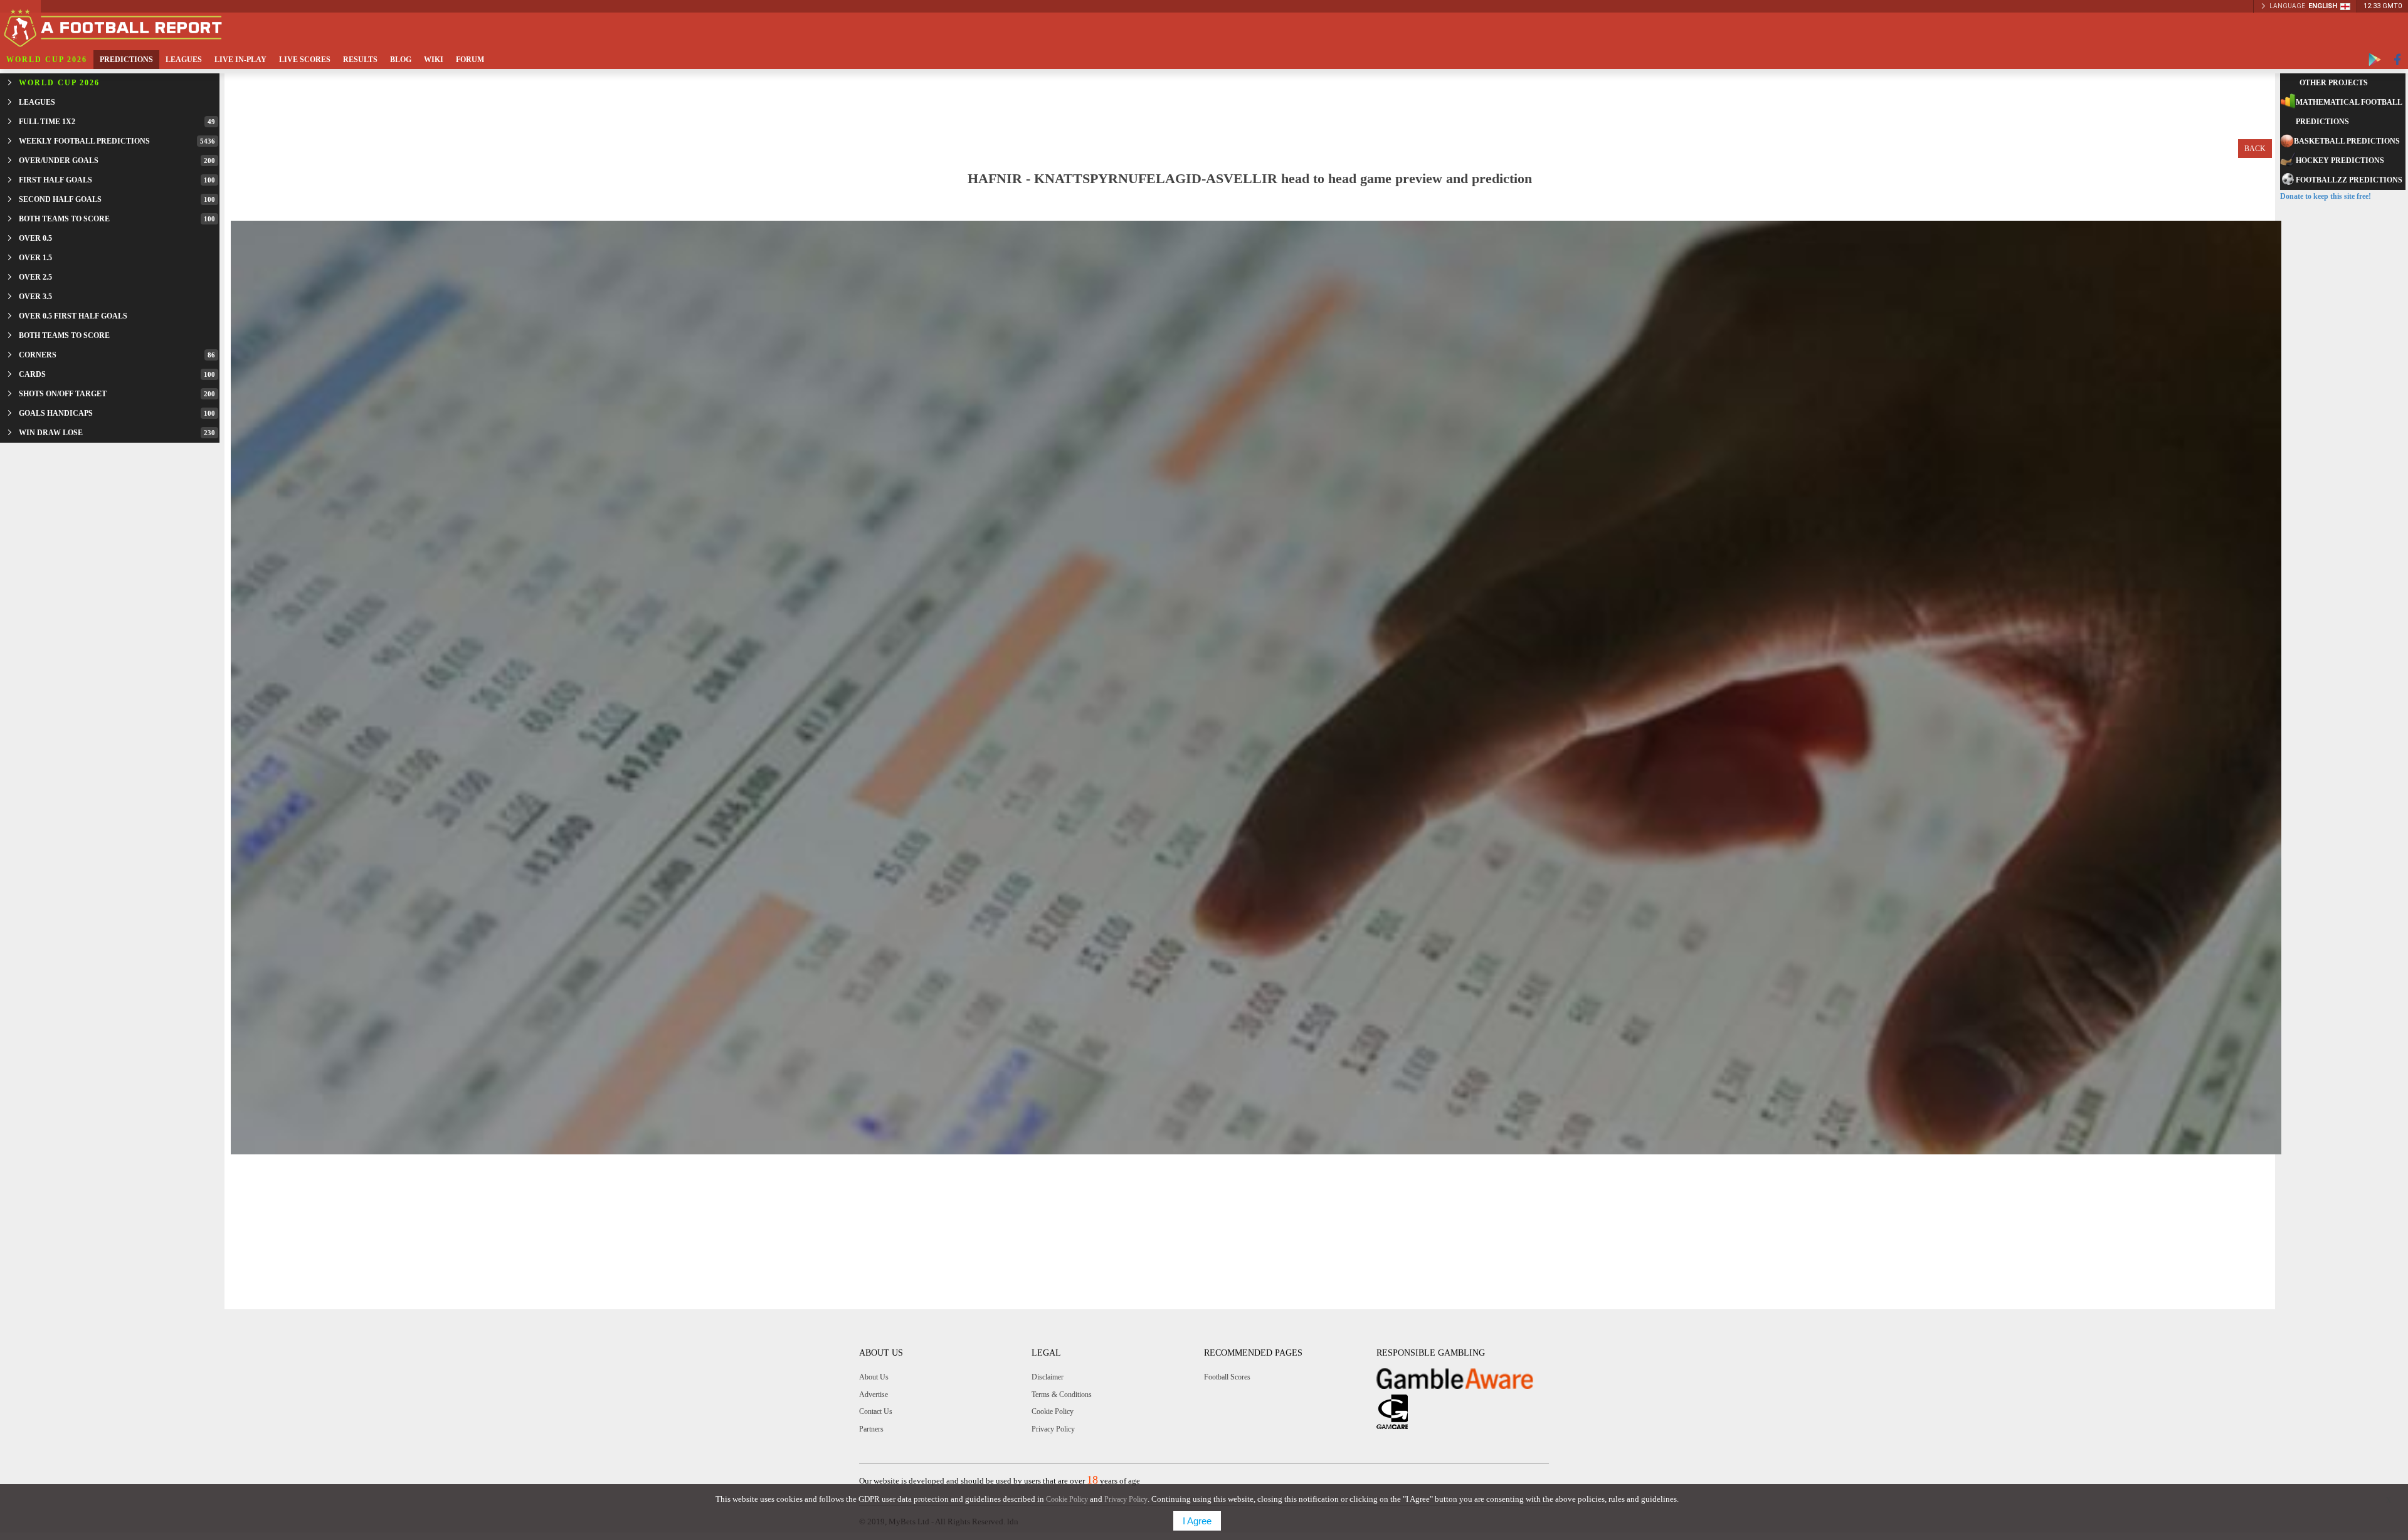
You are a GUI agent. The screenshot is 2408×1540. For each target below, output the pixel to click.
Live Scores (305, 60)
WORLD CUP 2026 (47, 60)
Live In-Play (240, 60)
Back (2255, 149)
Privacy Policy (1053, 1429)
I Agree (1197, 1521)
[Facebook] (2398, 60)
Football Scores (1227, 1377)
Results (360, 60)
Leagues (184, 60)
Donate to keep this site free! (2326, 196)
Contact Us (876, 1411)
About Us (874, 1377)
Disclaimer (1048, 1377)
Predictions (126, 60)
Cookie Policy (1053, 1411)
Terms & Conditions (1062, 1395)
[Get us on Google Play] (2375, 60)
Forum (470, 60)
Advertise (874, 1395)
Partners (871, 1429)
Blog (401, 60)
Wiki (434, 60)
